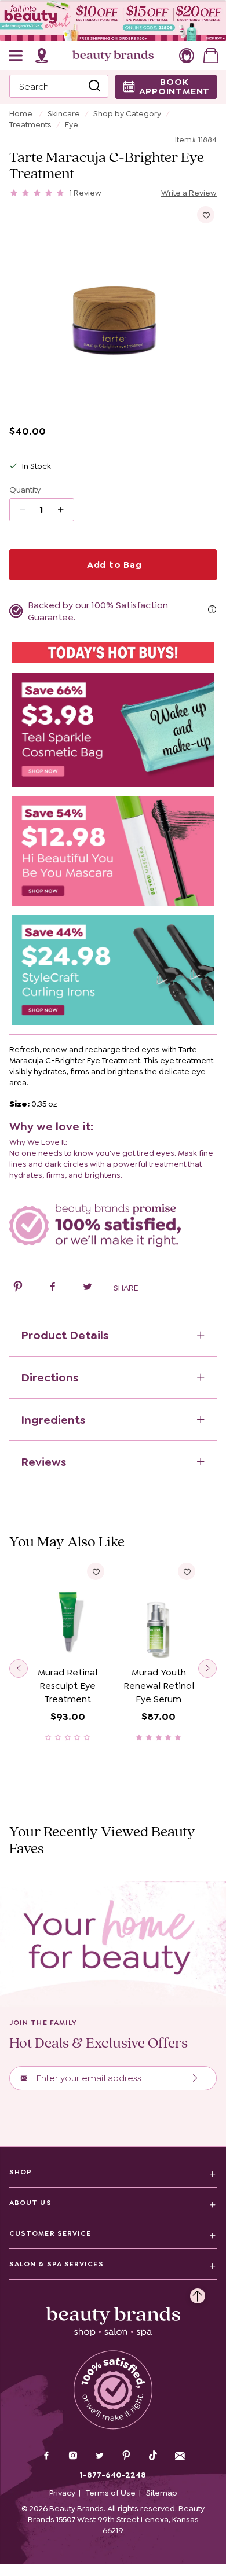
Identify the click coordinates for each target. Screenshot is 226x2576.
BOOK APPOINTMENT (175, 87)
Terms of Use (111, 2493)
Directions (50, 1377)
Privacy (62, 2493)
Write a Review (189, 193)
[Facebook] (46, 2457)
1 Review (85, 193)
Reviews (43, 1462)
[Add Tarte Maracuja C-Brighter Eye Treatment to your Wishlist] (206, 215)
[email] (180, 2456)
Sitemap (162, 2493)
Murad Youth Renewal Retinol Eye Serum (159, 1686)
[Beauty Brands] (113, 56)
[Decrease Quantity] (65, 510)
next (207, 1669)
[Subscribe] (193, 2078)
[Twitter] (100, 2457)
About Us (30, 2203)
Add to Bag (113, 565)
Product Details (65, 1335)
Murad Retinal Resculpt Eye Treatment (68, 1686)
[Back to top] (198, 2293)
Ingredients (53, 1420)
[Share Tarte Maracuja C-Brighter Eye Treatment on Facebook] (53, 1288)
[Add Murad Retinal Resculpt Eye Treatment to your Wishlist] (96, 1571)
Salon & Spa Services (57, 2264)
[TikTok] (153, 2456)
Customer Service (50, 2233)
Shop (21, 2172)
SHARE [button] (126, 1288)
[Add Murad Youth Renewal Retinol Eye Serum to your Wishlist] (187, 1571)
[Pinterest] (126, 2457)
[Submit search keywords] (94, 86)
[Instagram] (73, 2457)
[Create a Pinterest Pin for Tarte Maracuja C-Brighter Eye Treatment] (18, 1288)
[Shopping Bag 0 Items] (211, 56)
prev (19, 1669)
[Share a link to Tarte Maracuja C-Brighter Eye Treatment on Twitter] (88, 1288)
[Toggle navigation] (16, 56)
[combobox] (59, 86)
